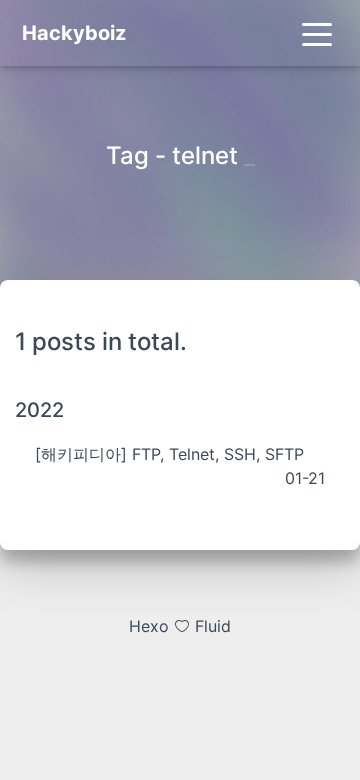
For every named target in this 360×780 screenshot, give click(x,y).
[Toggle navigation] (317, 33)
